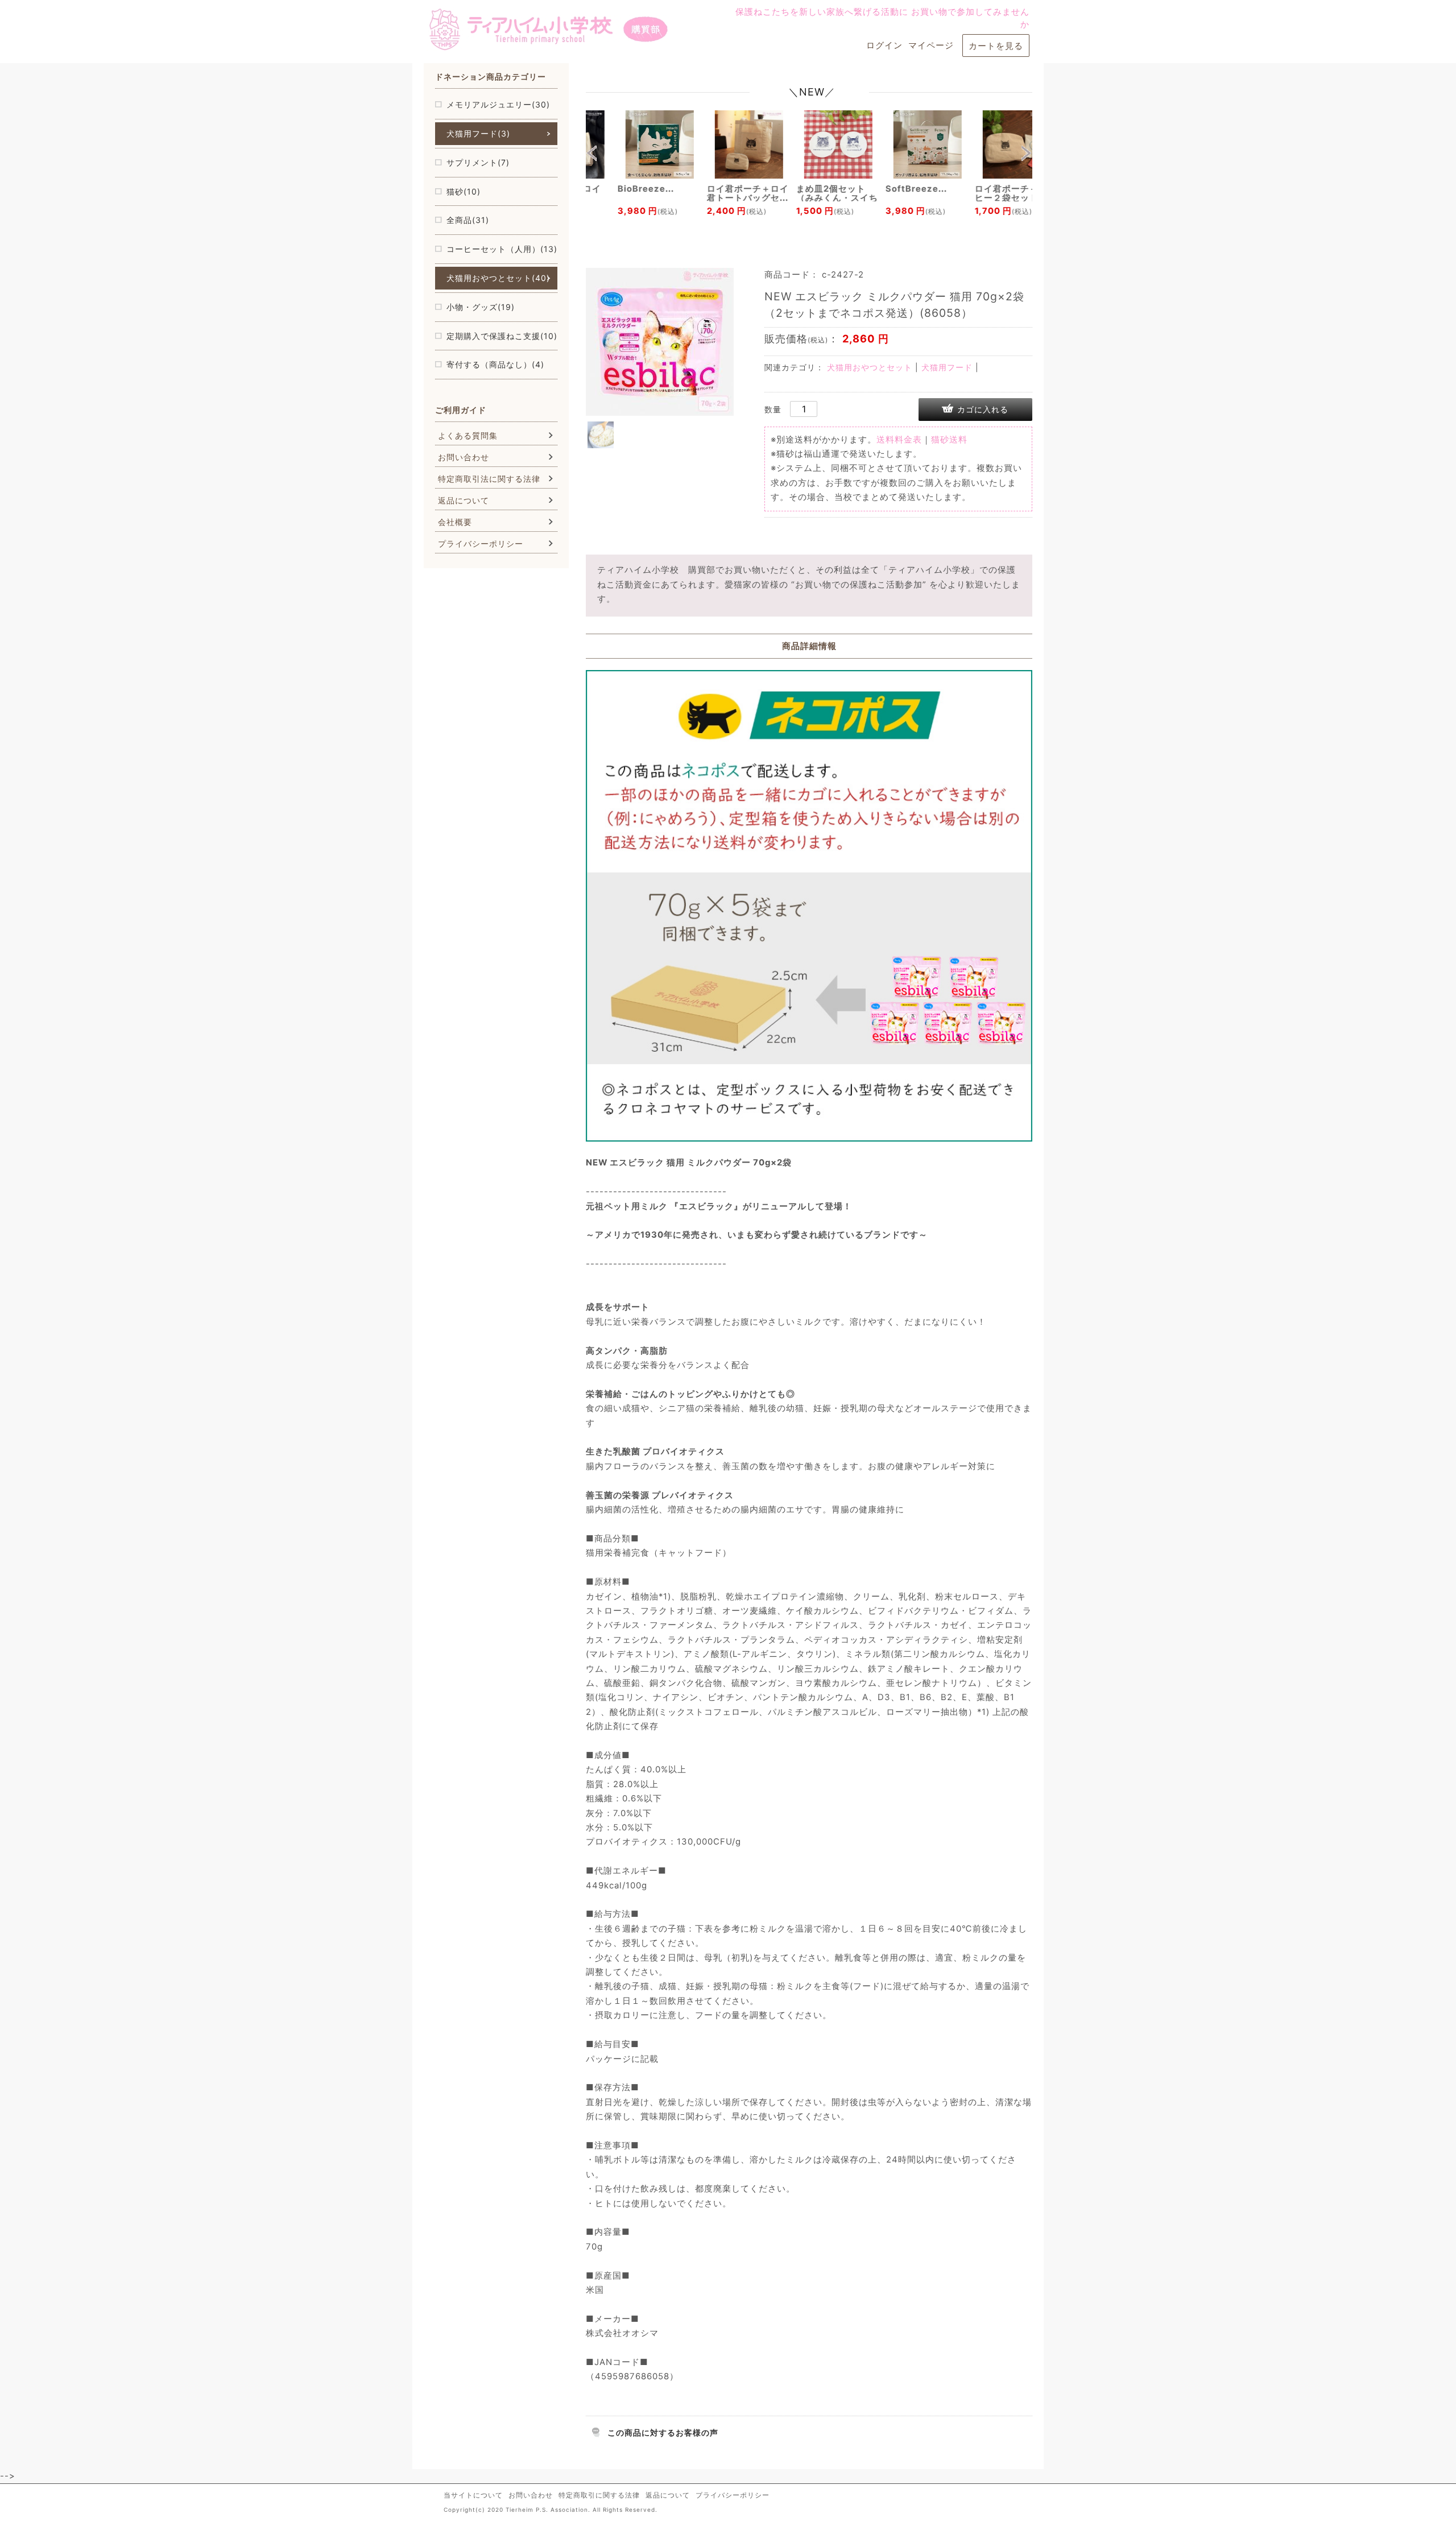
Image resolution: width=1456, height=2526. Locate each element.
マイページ (931, 46)
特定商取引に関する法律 (599, 2495)
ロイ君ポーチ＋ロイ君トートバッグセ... (719, 193)
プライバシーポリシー (481, 543)
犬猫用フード (947, 367)
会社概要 (455, 522)
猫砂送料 (949, 440)
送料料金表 (899, 440)
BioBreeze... (617, 189)
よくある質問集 (468, 435)
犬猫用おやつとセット (870, 367)
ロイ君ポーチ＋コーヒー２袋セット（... (987, 193)
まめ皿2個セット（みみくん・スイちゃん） (808, 198)
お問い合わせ (464, 457)
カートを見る (996, 46)
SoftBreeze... (887, 189)
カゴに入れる (983, 409)
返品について (464, 500)
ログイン (884, 46)
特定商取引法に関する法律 (489, 479)
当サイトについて (473, 2495)
